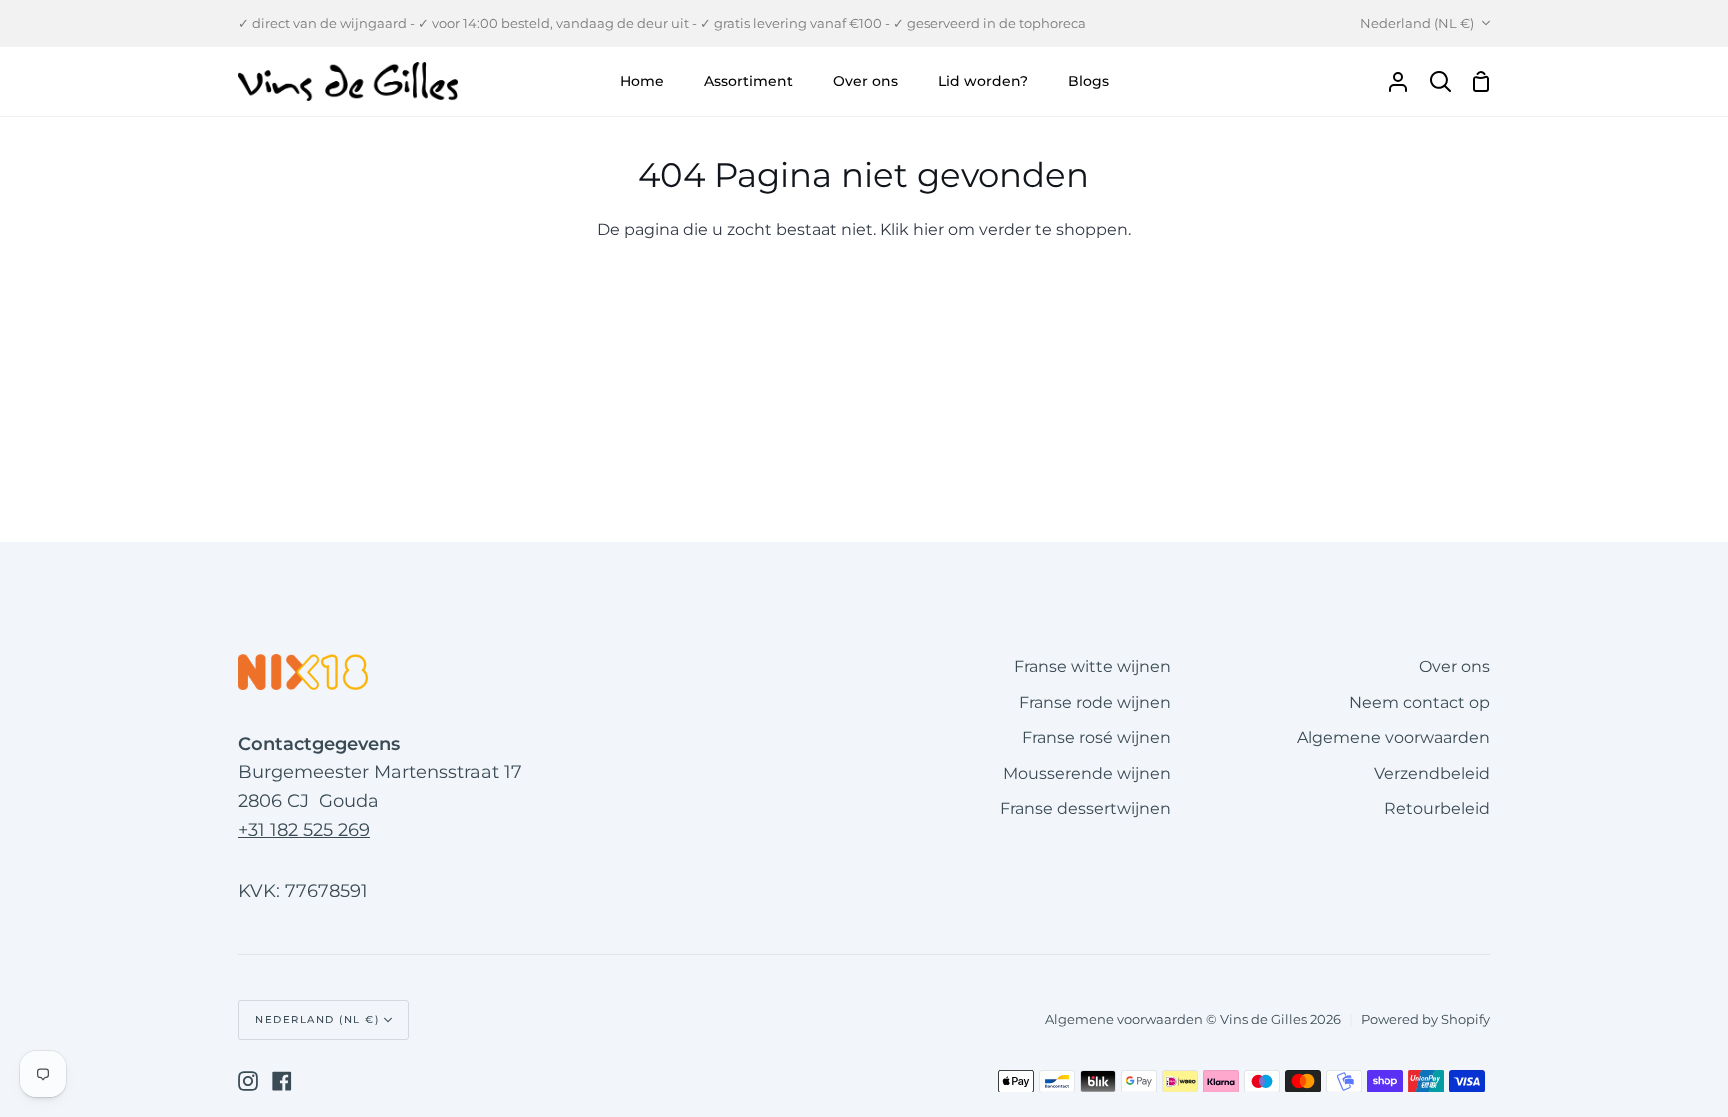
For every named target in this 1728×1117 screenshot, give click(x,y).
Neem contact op (1419, 702)
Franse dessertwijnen (1085, 808)
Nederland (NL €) (1417, 23)
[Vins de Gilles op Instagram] (248, 1081)
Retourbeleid (1437, 808)
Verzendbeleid (1432, 773)
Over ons (1454, 666)
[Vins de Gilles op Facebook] (282, 1081)
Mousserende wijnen (1087, 773)
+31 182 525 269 (304, 830)
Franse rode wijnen (1095, 702)
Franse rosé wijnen (1096, 737)
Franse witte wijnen (1092, 666)
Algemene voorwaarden (1393, 737)
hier (928, 229)
